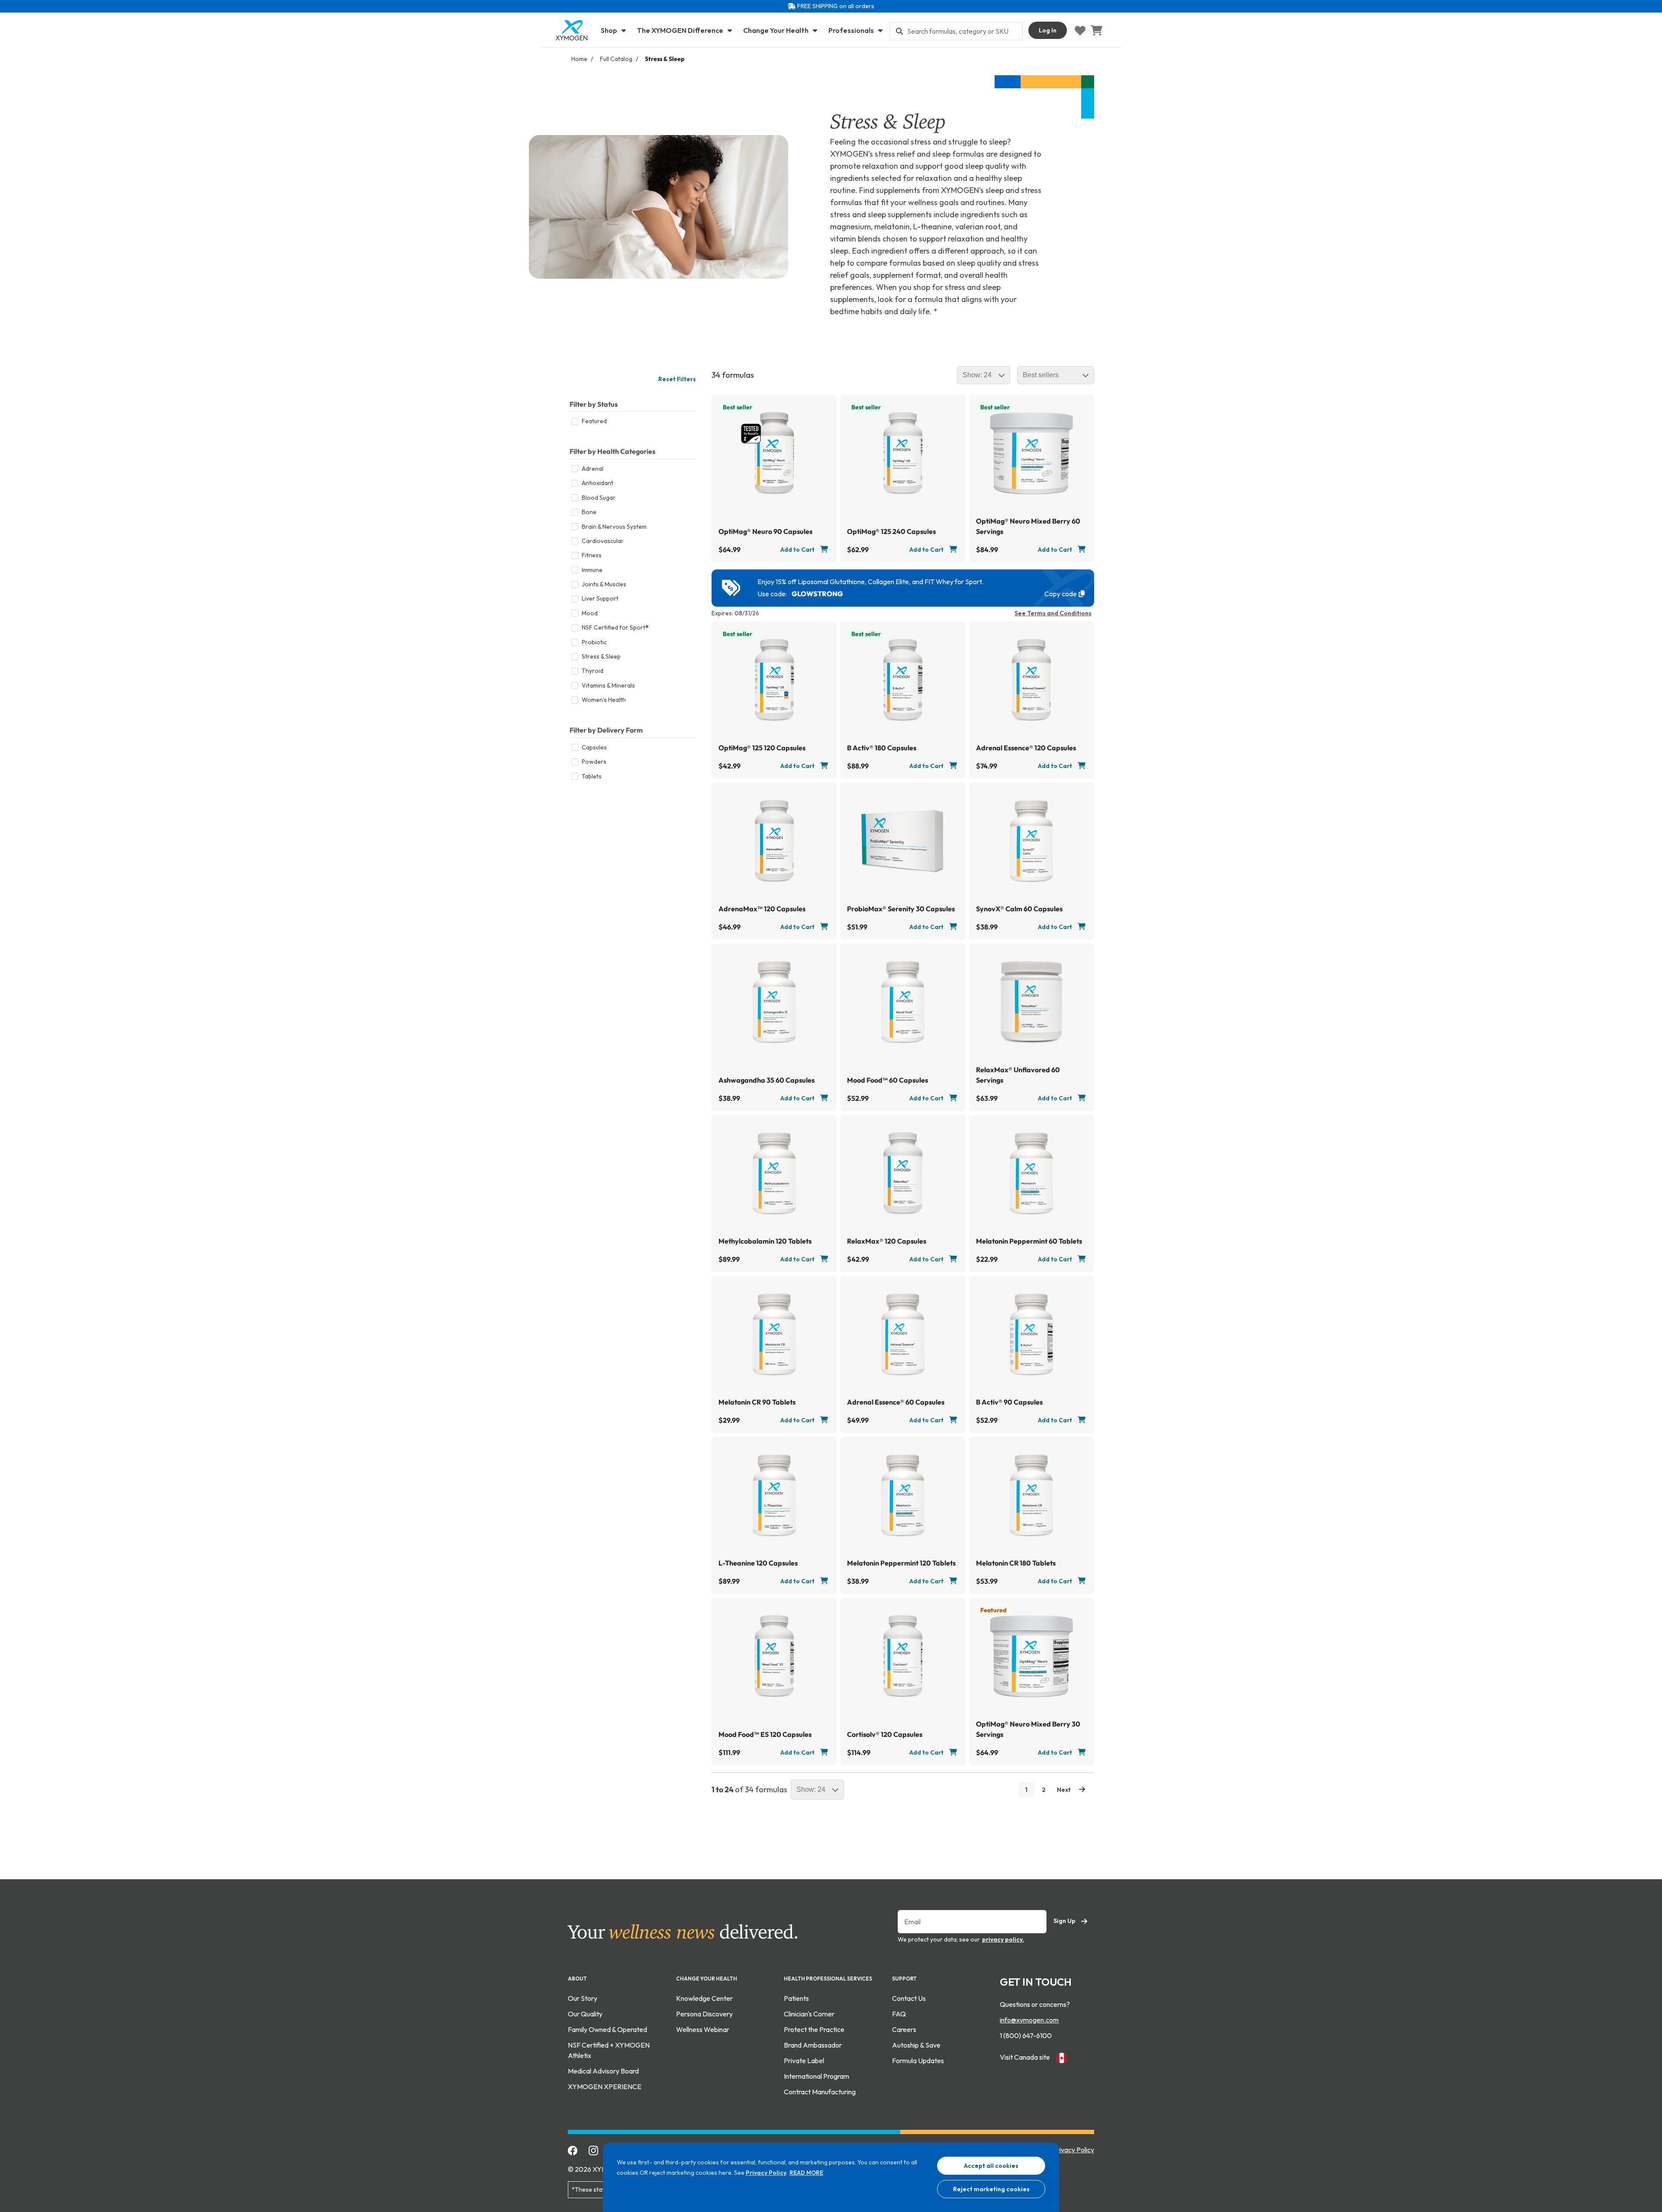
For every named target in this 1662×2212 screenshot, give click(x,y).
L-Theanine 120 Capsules (758, 1563)
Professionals (852, 30)
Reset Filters (677, 379)
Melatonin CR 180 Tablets (1016, 1563)
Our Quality (585, 2014)
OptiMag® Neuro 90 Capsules (765, 531)
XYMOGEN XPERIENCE (605, 2087)
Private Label (804, 2061)
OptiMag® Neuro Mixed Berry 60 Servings (1028, 526)
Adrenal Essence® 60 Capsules (896, 1402)
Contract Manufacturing (820, 2092)
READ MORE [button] (806, 2173)
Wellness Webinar (703, 2029)
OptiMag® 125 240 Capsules (891, 531)
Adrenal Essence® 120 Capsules (1026, 748)
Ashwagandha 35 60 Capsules (767, 1080)
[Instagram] (594, 2150)
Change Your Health (776, 30)
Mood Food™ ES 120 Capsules (765, 1734)
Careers (904, 2029)
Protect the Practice (814, 2029)
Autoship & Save (916, 2045)
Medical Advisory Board (603, 2071)
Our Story (583, 1998)
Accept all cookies (991, 2166)
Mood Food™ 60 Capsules (887, 1080)
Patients (796, 1998)
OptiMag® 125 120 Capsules (762, 748)
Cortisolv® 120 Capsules (885, 1734)
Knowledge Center (704, 1998)
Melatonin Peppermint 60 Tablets (1029, 1241)
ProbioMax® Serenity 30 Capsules (901, 909)
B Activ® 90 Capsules (1009, 1402)
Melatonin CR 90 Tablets (757, 1402)
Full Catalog (616, 59)
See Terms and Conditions (1053, 613)
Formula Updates (918, 2061)
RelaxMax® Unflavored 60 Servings (1018, 1075)
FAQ (899, 2014)
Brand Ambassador (813, 2045)
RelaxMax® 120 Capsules (887, 1241)
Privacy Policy (766, 2173)
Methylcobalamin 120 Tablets (765, 1241)
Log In (1048, 30)
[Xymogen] (571, 30)
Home (579, 59)
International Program (817, 2076)
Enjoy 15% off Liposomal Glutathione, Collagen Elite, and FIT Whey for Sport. (870, 582)
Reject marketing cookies (991, 2189)
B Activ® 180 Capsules (882, 748)
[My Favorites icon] (1080, 30)
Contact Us (909, 1998)
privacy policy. (1003, 1939)
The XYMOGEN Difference (681, 30)
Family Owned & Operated (607, 2029)
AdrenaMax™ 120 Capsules (762, 909)
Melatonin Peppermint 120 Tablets (901, 1563)
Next (1065, 1790)
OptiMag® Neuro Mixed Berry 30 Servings (1028, 1729)
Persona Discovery (704, 2014)
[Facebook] (573, 2150)
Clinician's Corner (809, 2014)
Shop (610, 30)
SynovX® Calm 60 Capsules (1019, 909)
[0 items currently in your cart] (1096, 30)
